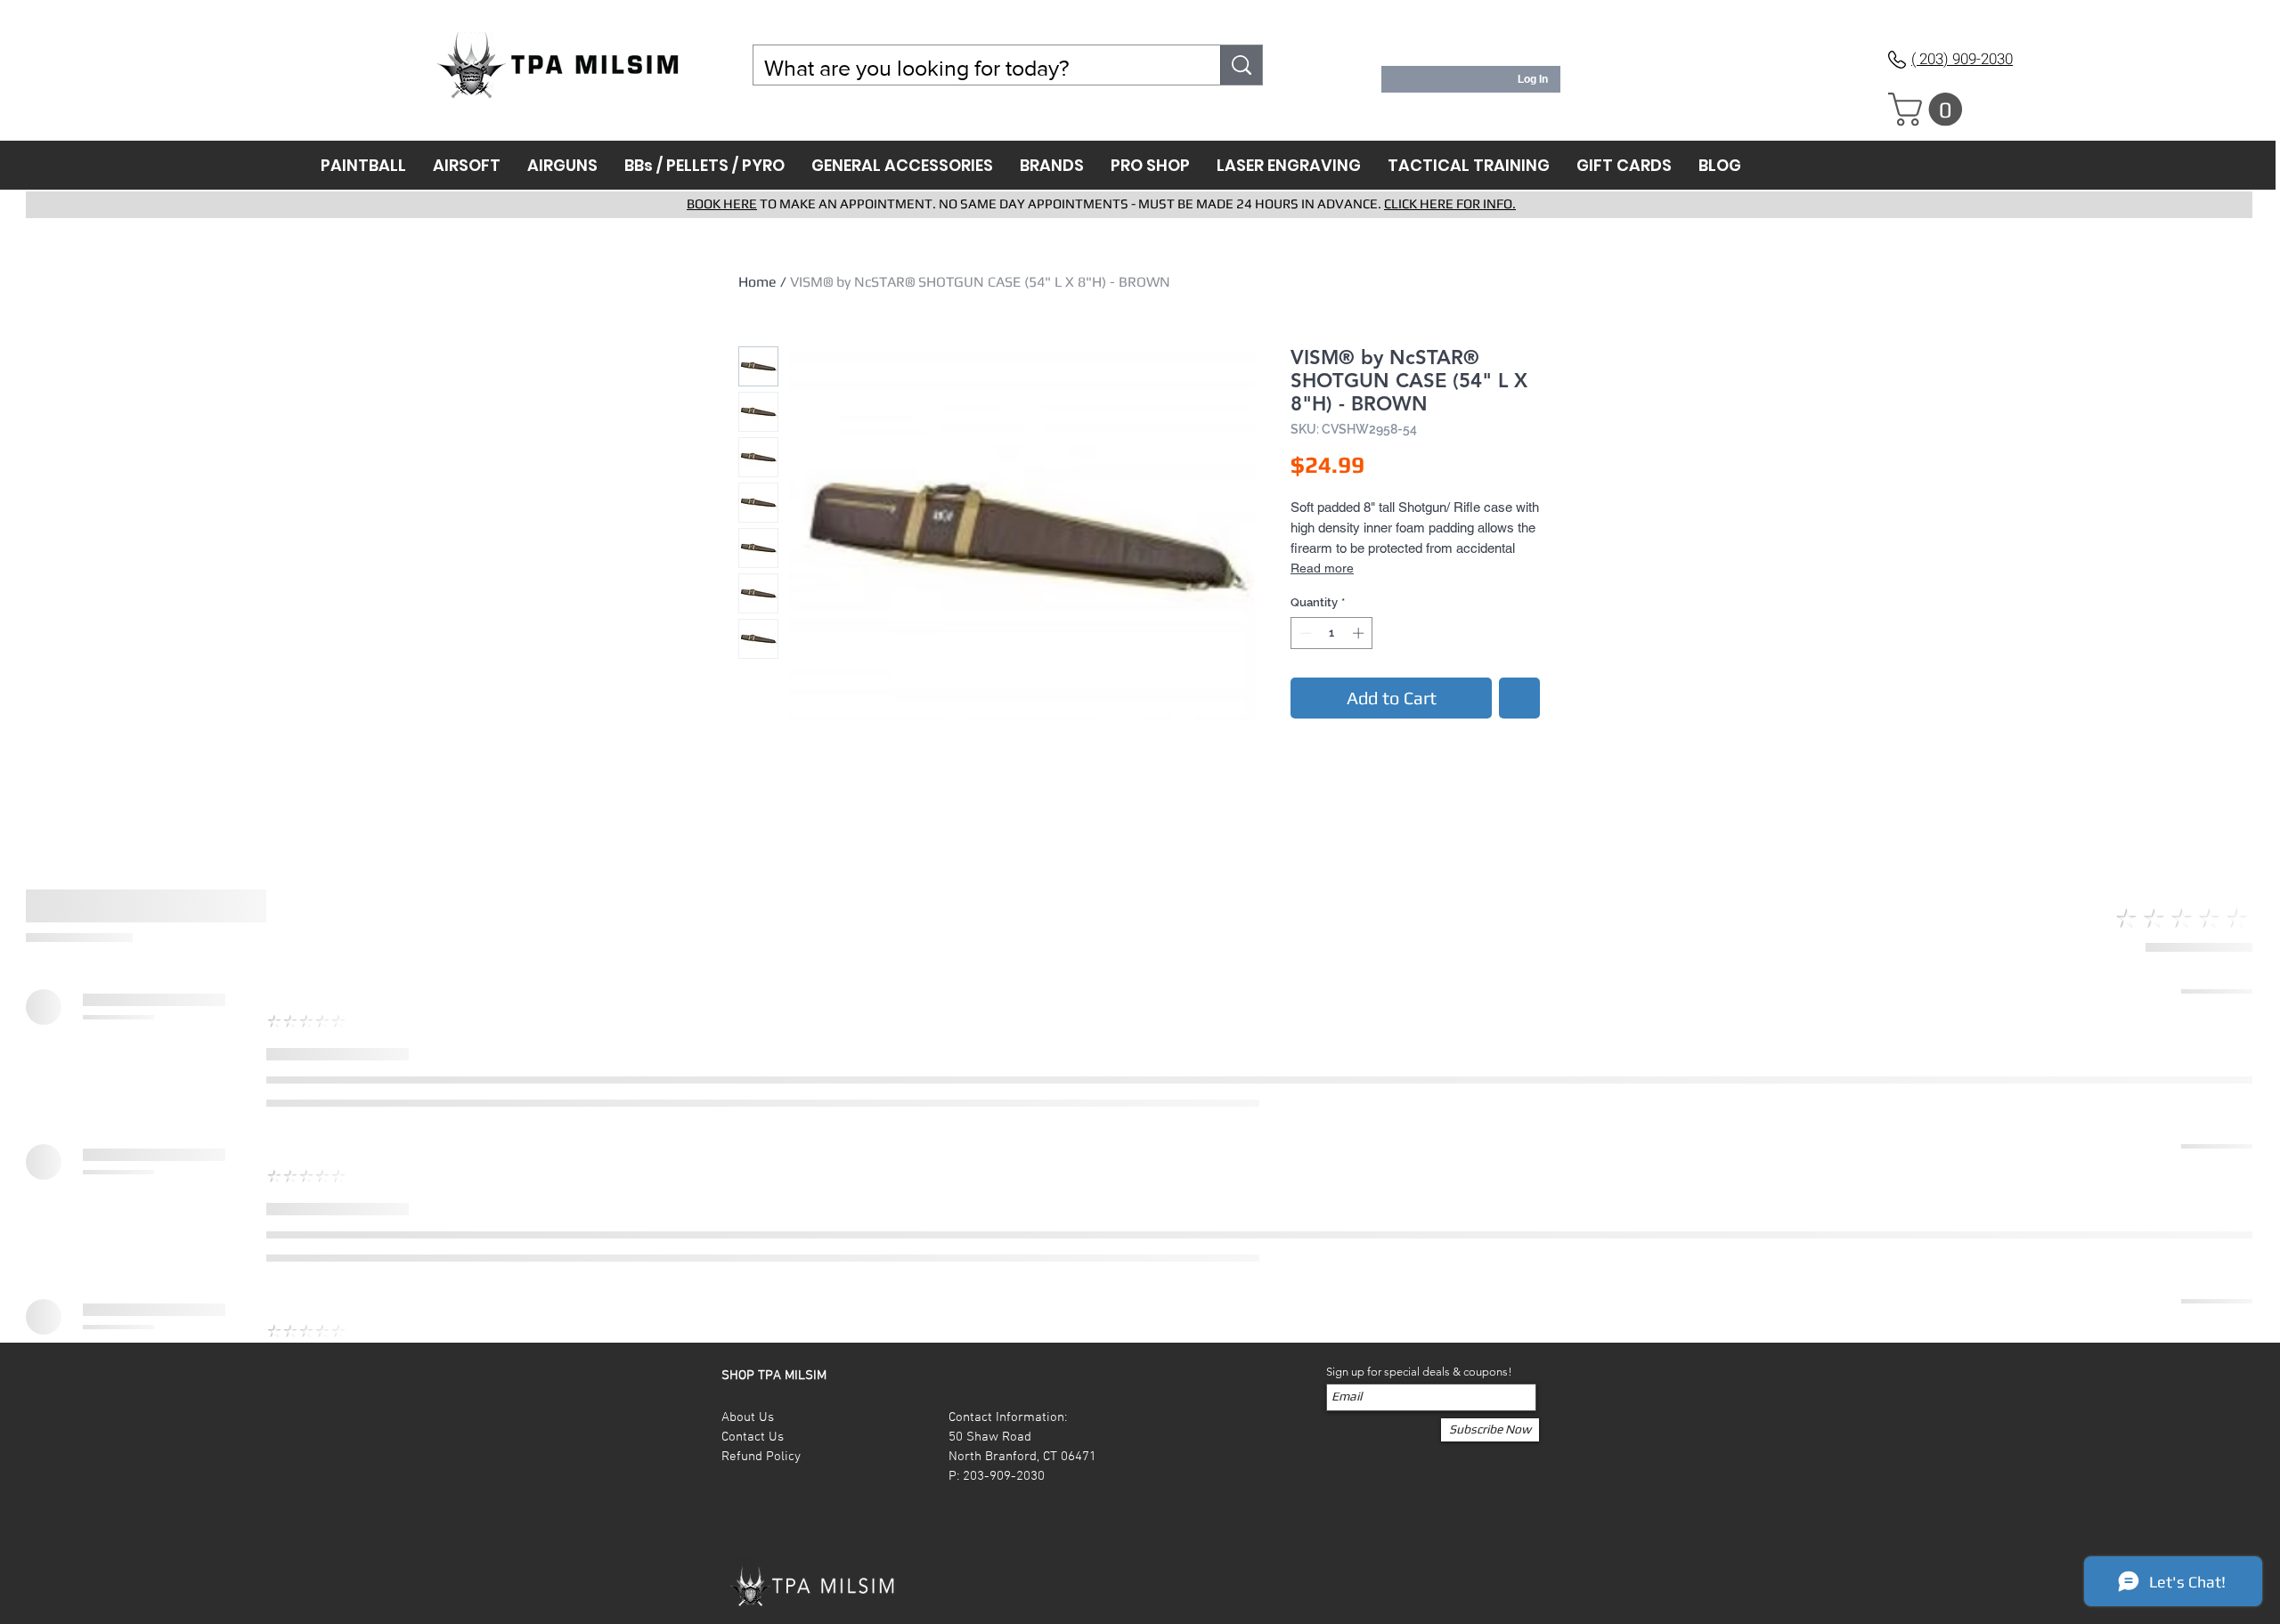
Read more (1322, 568)
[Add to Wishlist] (1519, 698)
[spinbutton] (1332, 633)
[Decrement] (1304, 633)
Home (757, 282)
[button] (1929, 110)
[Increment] (1360, 633)
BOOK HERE (722, 203)
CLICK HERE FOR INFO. (1450, 203)
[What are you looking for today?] (1242, 65)
